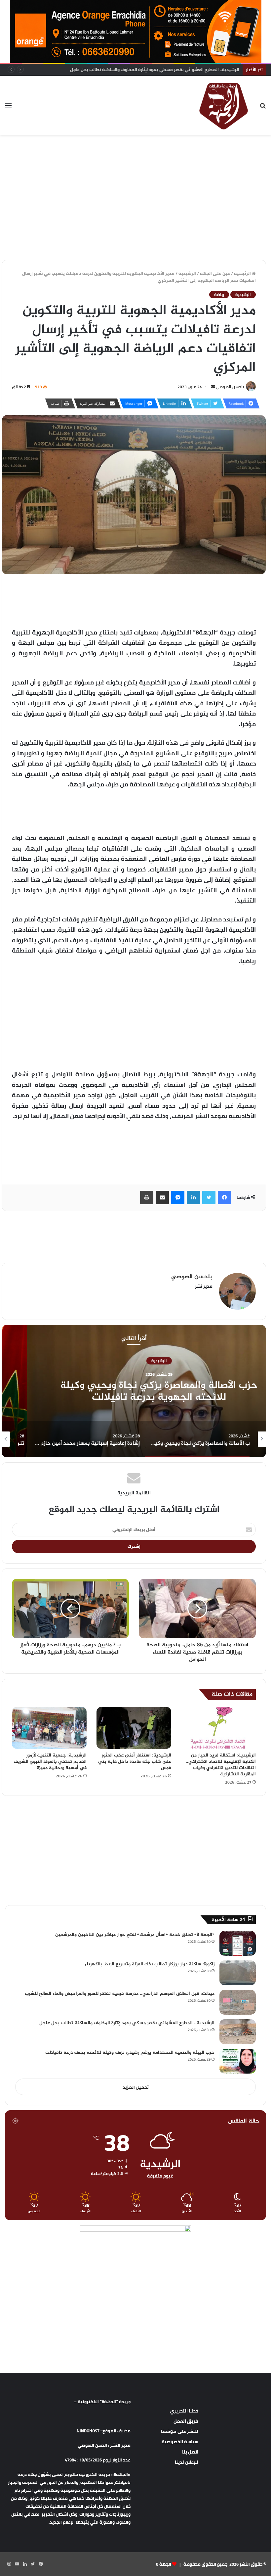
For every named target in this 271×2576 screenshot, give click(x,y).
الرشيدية (187, 273)
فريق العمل (186, 2421)
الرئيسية (243, 273)
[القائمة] (8, 108)
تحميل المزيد (136, 2087)
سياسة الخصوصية (180, 2442)
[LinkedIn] (193, 1197)
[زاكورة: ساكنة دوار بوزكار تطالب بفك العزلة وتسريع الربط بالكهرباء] (238, 1973)
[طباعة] (147, 1197)
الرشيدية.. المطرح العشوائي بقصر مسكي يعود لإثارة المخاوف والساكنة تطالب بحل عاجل (127, 2023)
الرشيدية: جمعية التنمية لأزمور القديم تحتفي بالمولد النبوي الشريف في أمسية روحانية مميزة (50, 1762)
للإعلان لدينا (187, 2462)
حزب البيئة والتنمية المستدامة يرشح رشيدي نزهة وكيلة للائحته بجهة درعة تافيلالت (130, 2053)
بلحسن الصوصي (230, 387)
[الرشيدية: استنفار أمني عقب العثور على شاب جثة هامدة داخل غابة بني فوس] (134, 1728)
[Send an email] (213, 387)
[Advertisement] (135, 156)
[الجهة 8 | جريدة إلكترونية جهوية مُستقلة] (224, 105)
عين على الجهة (215, 273)
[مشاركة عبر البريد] (162, 1197)
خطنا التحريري (184, 2411)
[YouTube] (17, 2564)
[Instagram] (9, 2564)
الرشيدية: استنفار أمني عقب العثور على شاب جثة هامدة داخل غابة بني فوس (135, 1762)
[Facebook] (224, 1197)
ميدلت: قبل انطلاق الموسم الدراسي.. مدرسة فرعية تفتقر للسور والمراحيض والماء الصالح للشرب (120, 1994)
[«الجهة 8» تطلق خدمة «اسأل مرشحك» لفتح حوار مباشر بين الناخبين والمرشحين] (238, 1943)
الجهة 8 (164, 2564)
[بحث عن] (263, 108)
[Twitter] (209, 1197)
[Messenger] (178, 1197)
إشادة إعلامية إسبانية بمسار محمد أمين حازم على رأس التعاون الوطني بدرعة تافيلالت (134, 1391)
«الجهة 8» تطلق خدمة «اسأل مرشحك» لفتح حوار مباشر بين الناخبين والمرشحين (135, 1935)
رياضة (219, 295)
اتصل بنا (190, 2452)
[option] (134, 1391)
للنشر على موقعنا (180, 2431)
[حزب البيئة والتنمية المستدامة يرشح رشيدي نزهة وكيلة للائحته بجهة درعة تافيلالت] (238, 2061)
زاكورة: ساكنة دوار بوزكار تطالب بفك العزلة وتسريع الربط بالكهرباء (150, 1964)
